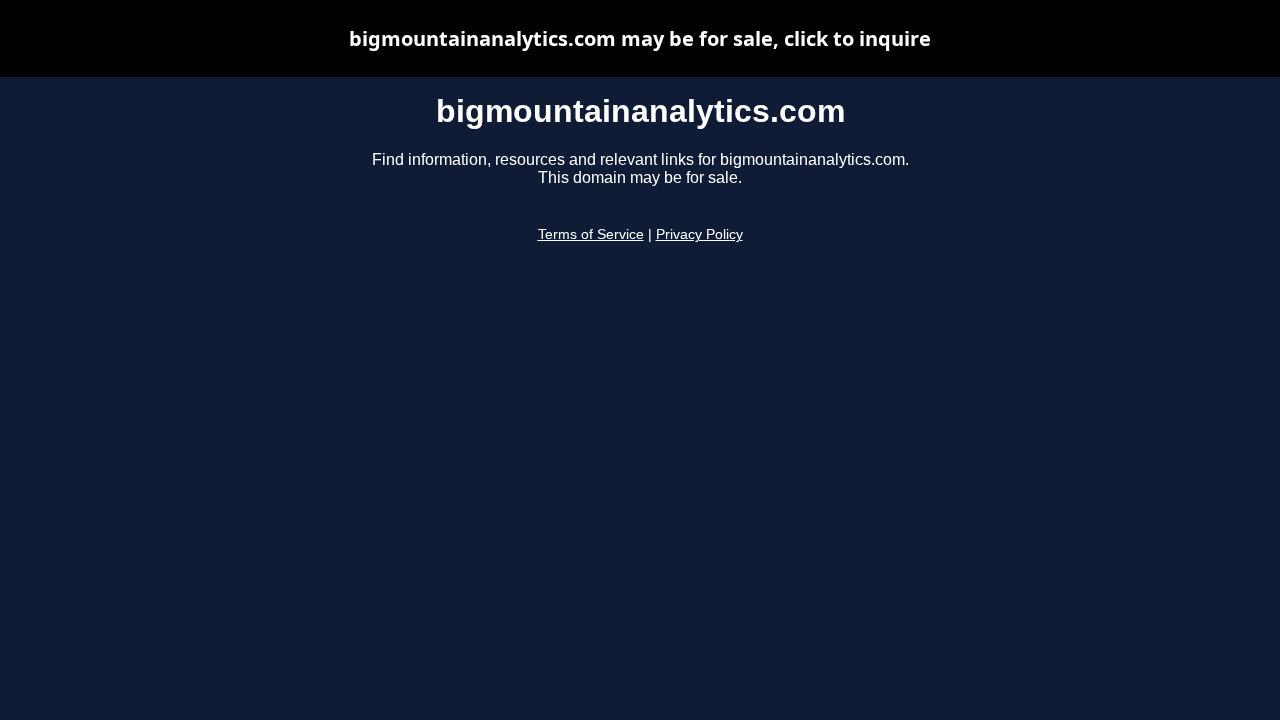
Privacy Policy (699, 234)
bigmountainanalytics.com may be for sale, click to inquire (640, 38)
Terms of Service (591, 234)
